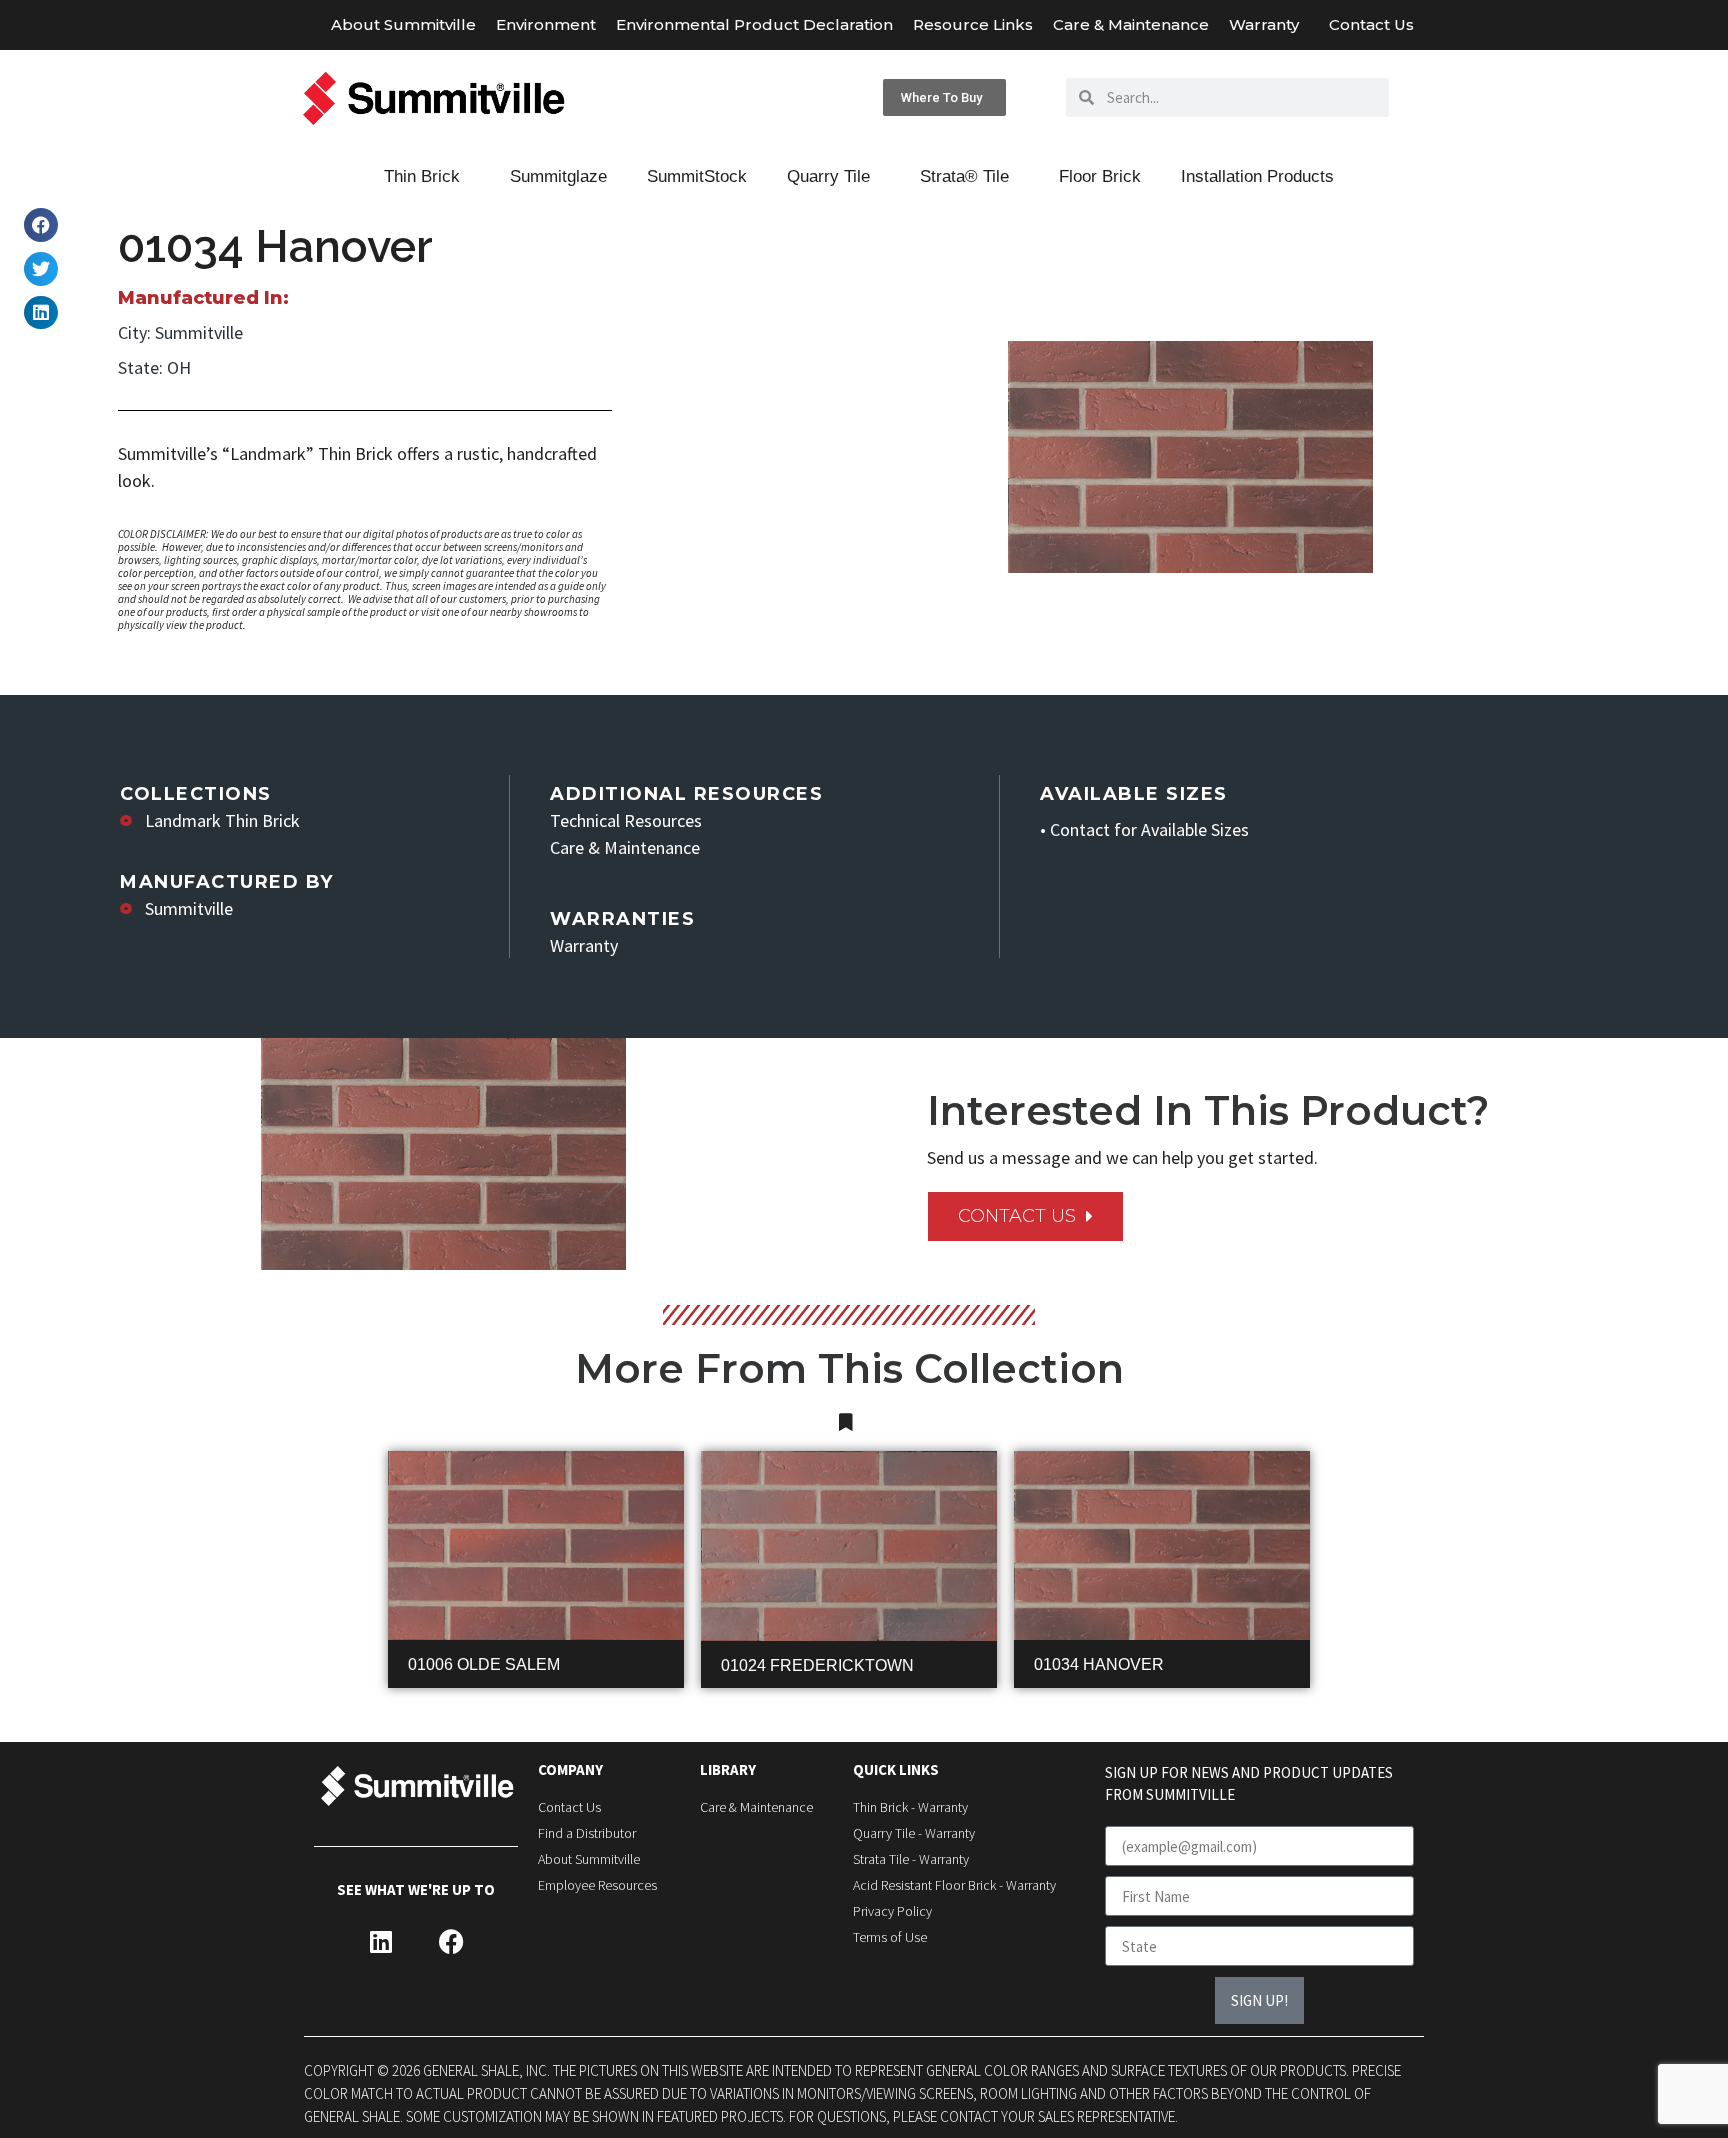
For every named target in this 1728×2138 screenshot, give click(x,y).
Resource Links (973, 24)
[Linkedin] (381, 1942)
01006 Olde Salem (484, 1664)
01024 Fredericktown (817, 1665)
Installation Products (1257, 176)
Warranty (1264, 24)
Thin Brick (422, 176)
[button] (41, 225)
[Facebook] (451, 1942)
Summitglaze (558, 176)
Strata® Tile (964, 176)
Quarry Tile (828, 176)
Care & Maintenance (1131, 24)
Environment (546, 24)
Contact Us (1371, 24)
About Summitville (403, 24)
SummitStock (697, 176)
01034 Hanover (1099, 1664)
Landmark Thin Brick (222, 820)
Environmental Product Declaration (754, 24)
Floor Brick (1100, 176)
